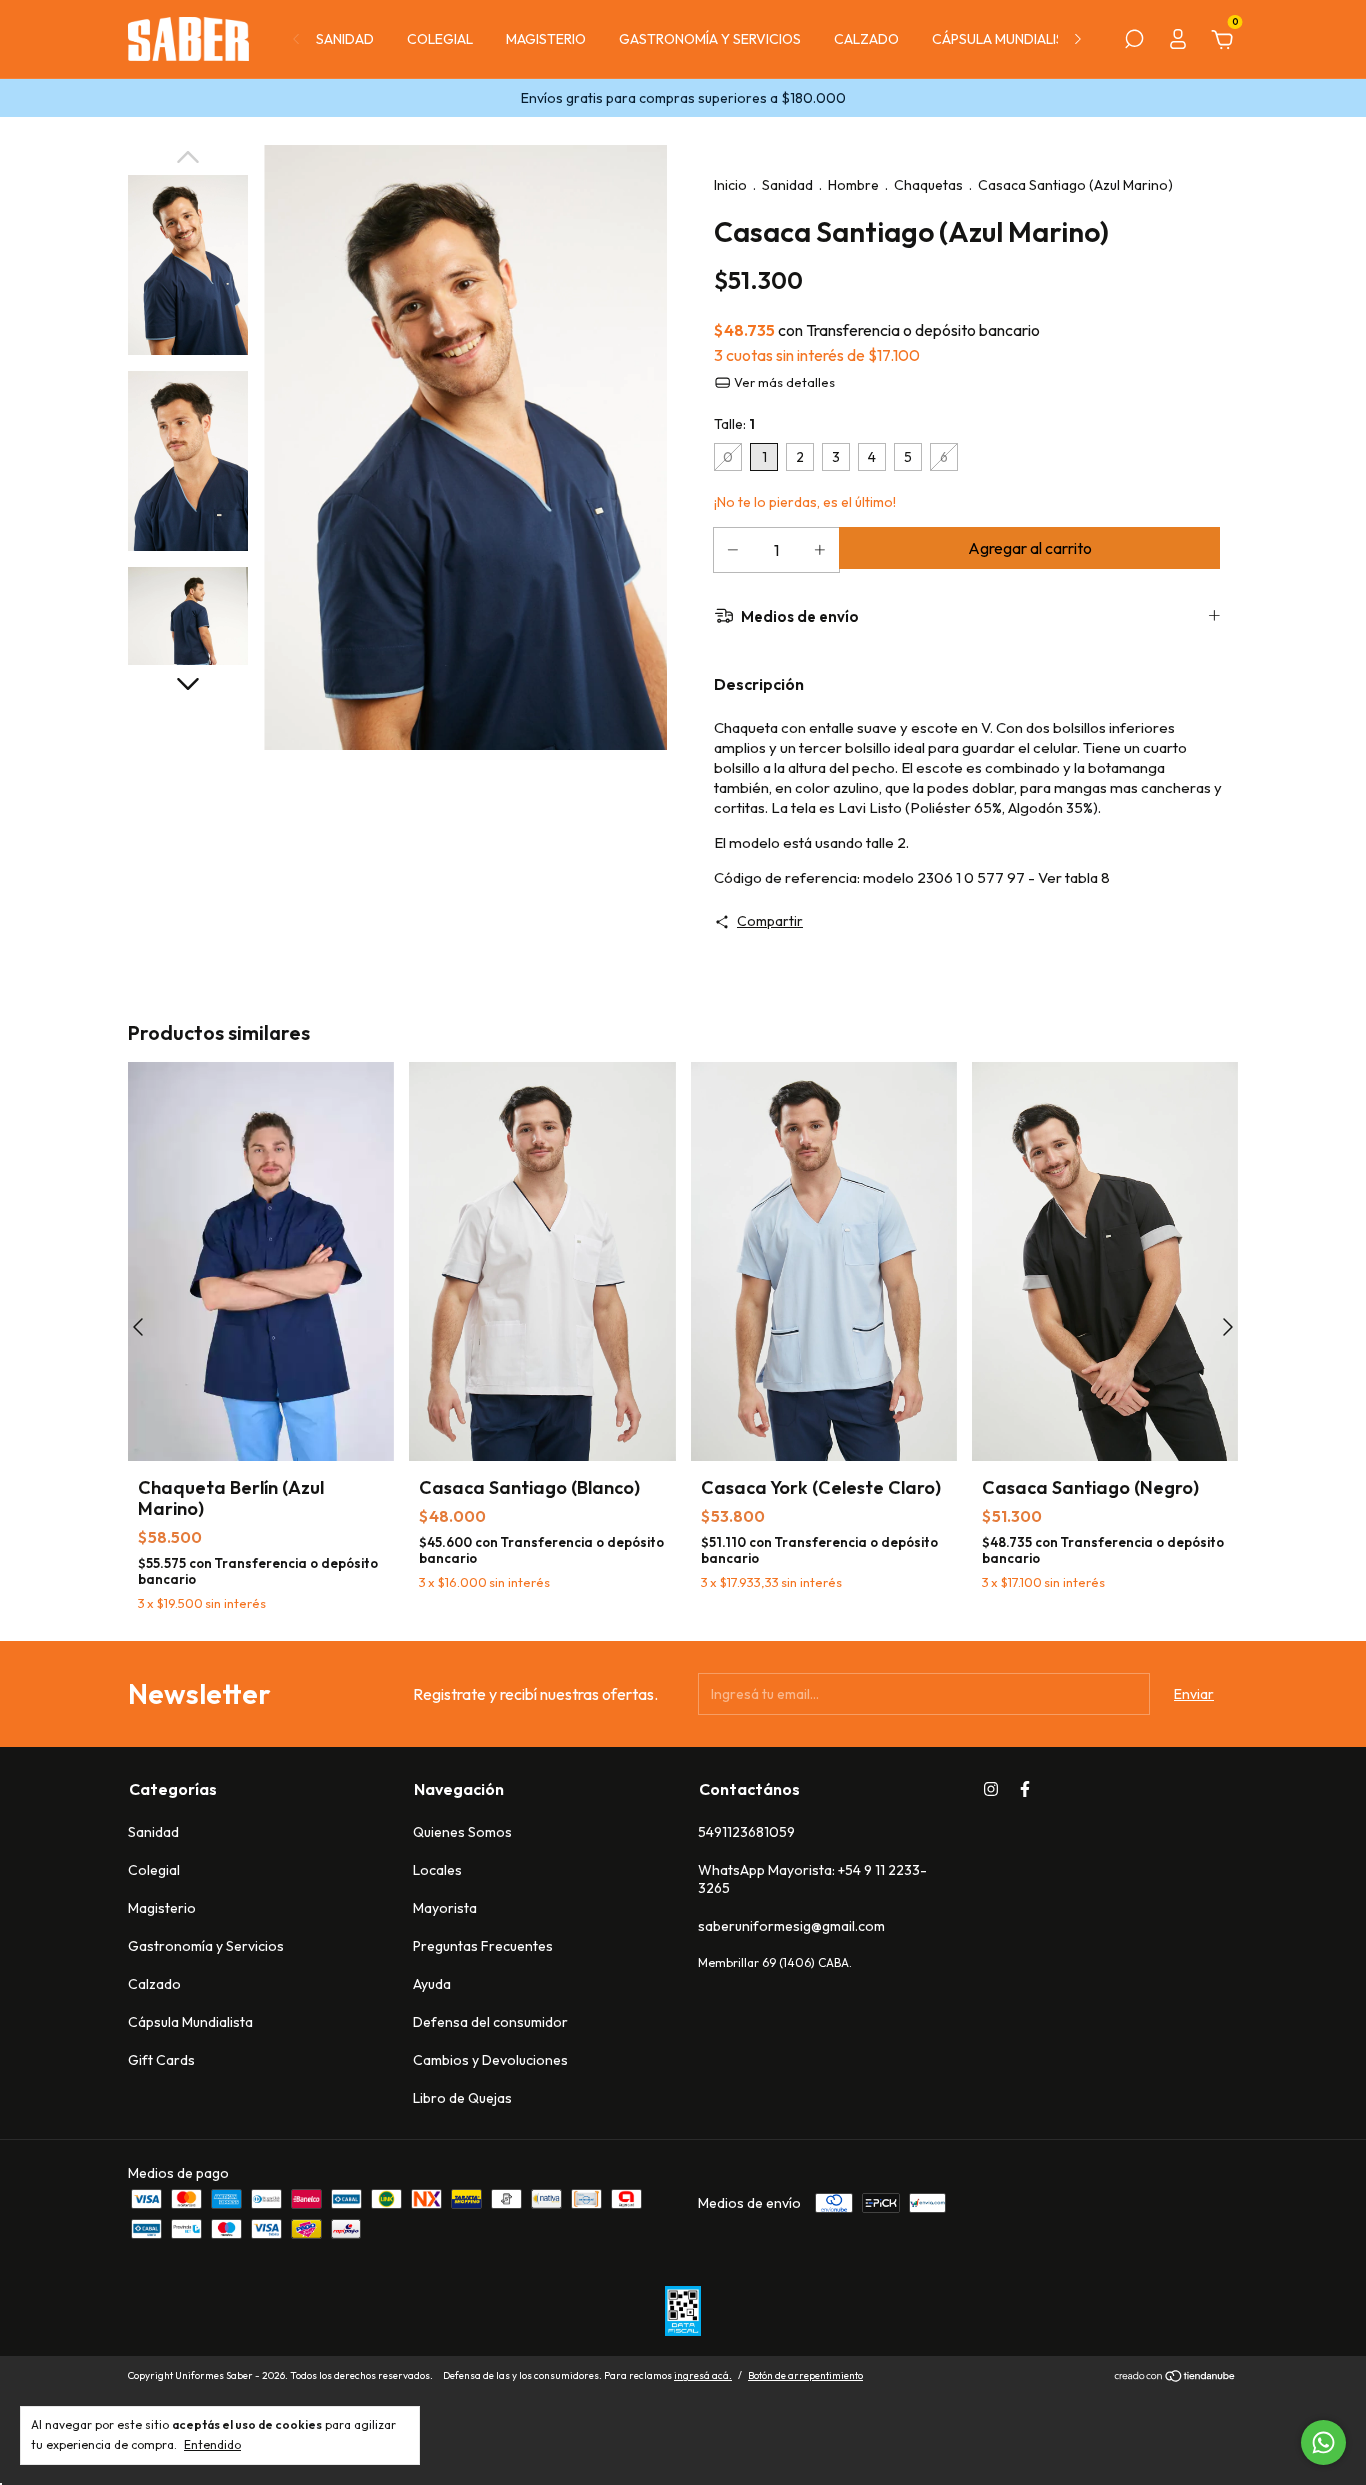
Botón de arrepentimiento (805, 2375)
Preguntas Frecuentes (483, 1946)
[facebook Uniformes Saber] (1025, 1789)
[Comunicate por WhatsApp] (1323, 2442)
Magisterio (546, 39)
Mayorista (445, 1908)
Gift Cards (161, 2060)
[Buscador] (1134, 42)
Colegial (440, 39)
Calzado (866, 39)
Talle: (734, 424)
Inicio (730, 185)
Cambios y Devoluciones (490, 2060)
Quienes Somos (462, 1832)
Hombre (853, 185)
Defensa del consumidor (490, 2022)
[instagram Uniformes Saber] (991, 1789)
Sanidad (345, 39)
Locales (437, 1870)
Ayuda (432, 1984)
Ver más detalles (783, 382)
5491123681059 (746, 1832)
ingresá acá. (703, 2375)
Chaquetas (928, 185)
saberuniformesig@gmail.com (791, 1926)
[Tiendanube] (1175, 2378)
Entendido (212, 2444)
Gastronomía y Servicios (710, 39)
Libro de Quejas (462, 2098)
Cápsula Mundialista (1006, 39)
